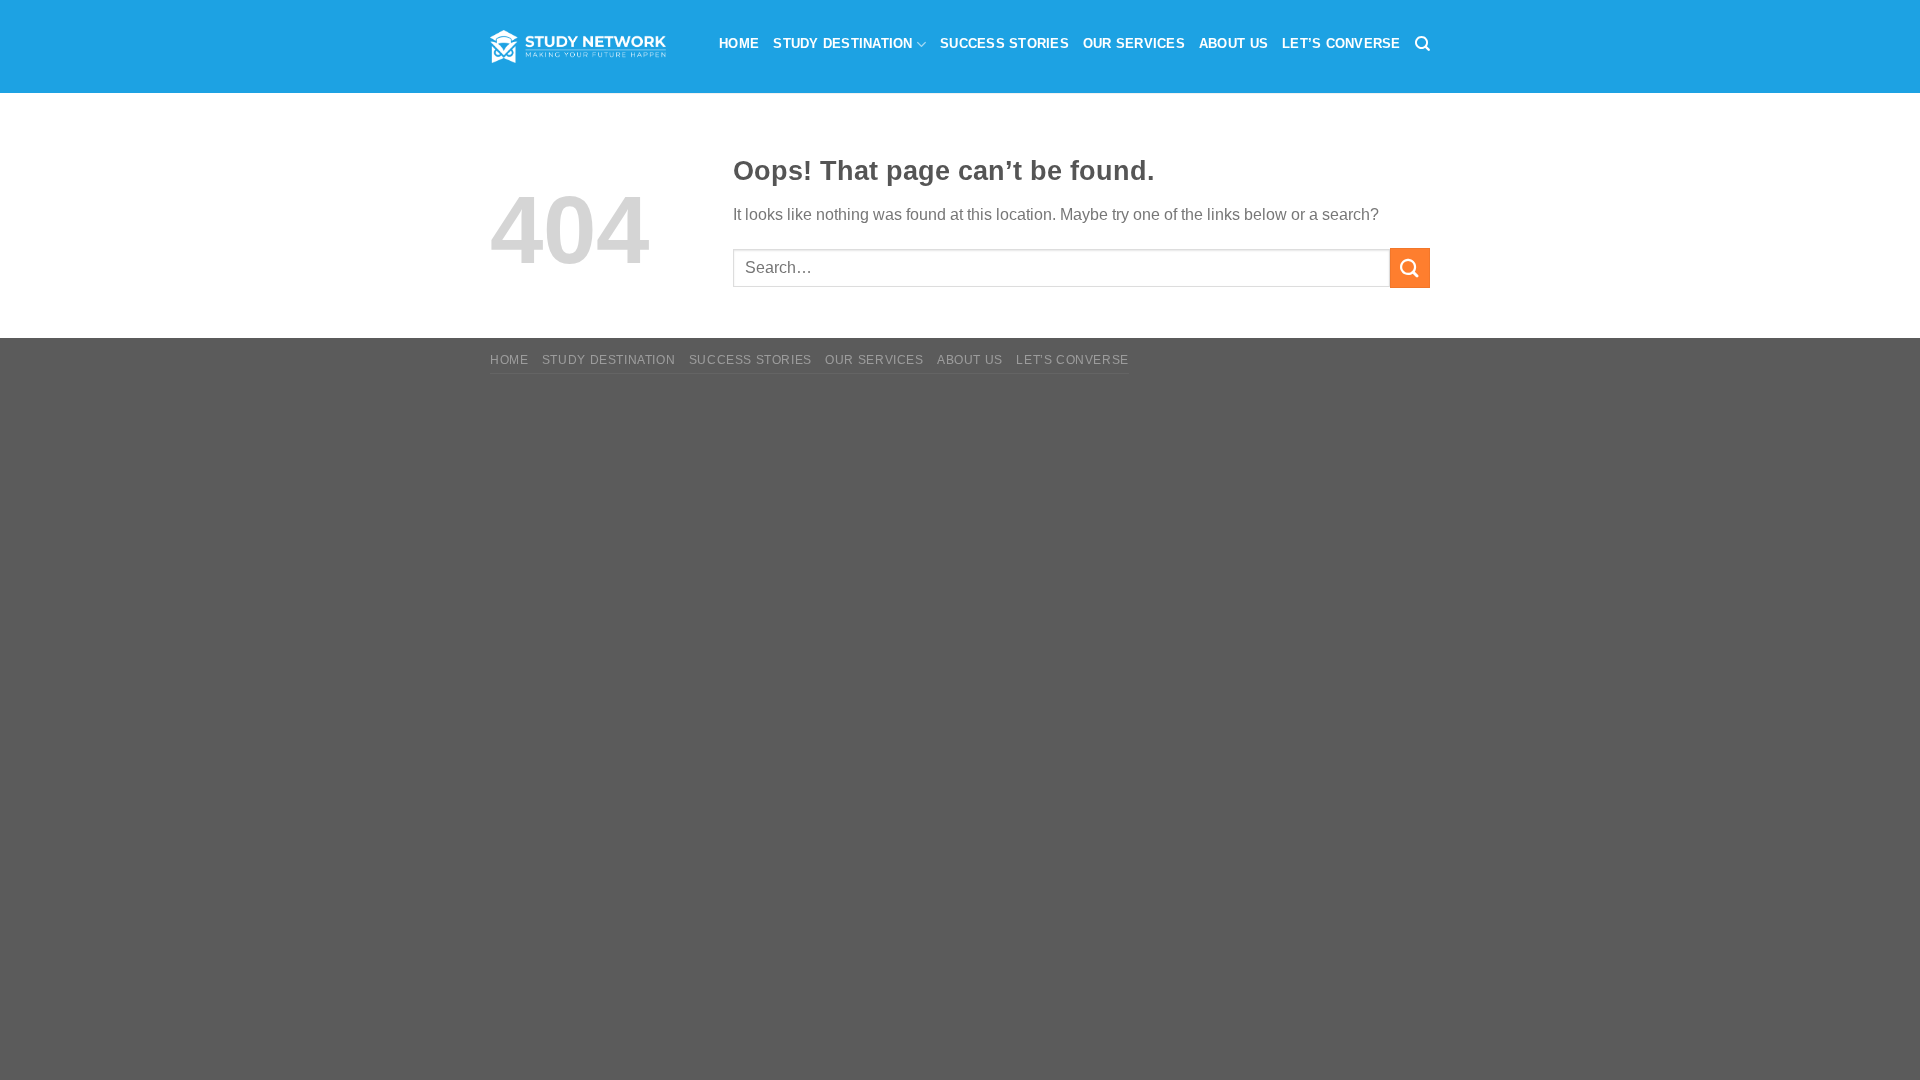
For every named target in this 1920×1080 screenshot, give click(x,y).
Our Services (1134, 43)
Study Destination (842, 43)
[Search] (1422, 44)
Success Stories (1004, 43)
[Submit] (1410, 267)
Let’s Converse (1341, 43)
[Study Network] (578, 46)
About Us (1233, 43)
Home (739, 43)
